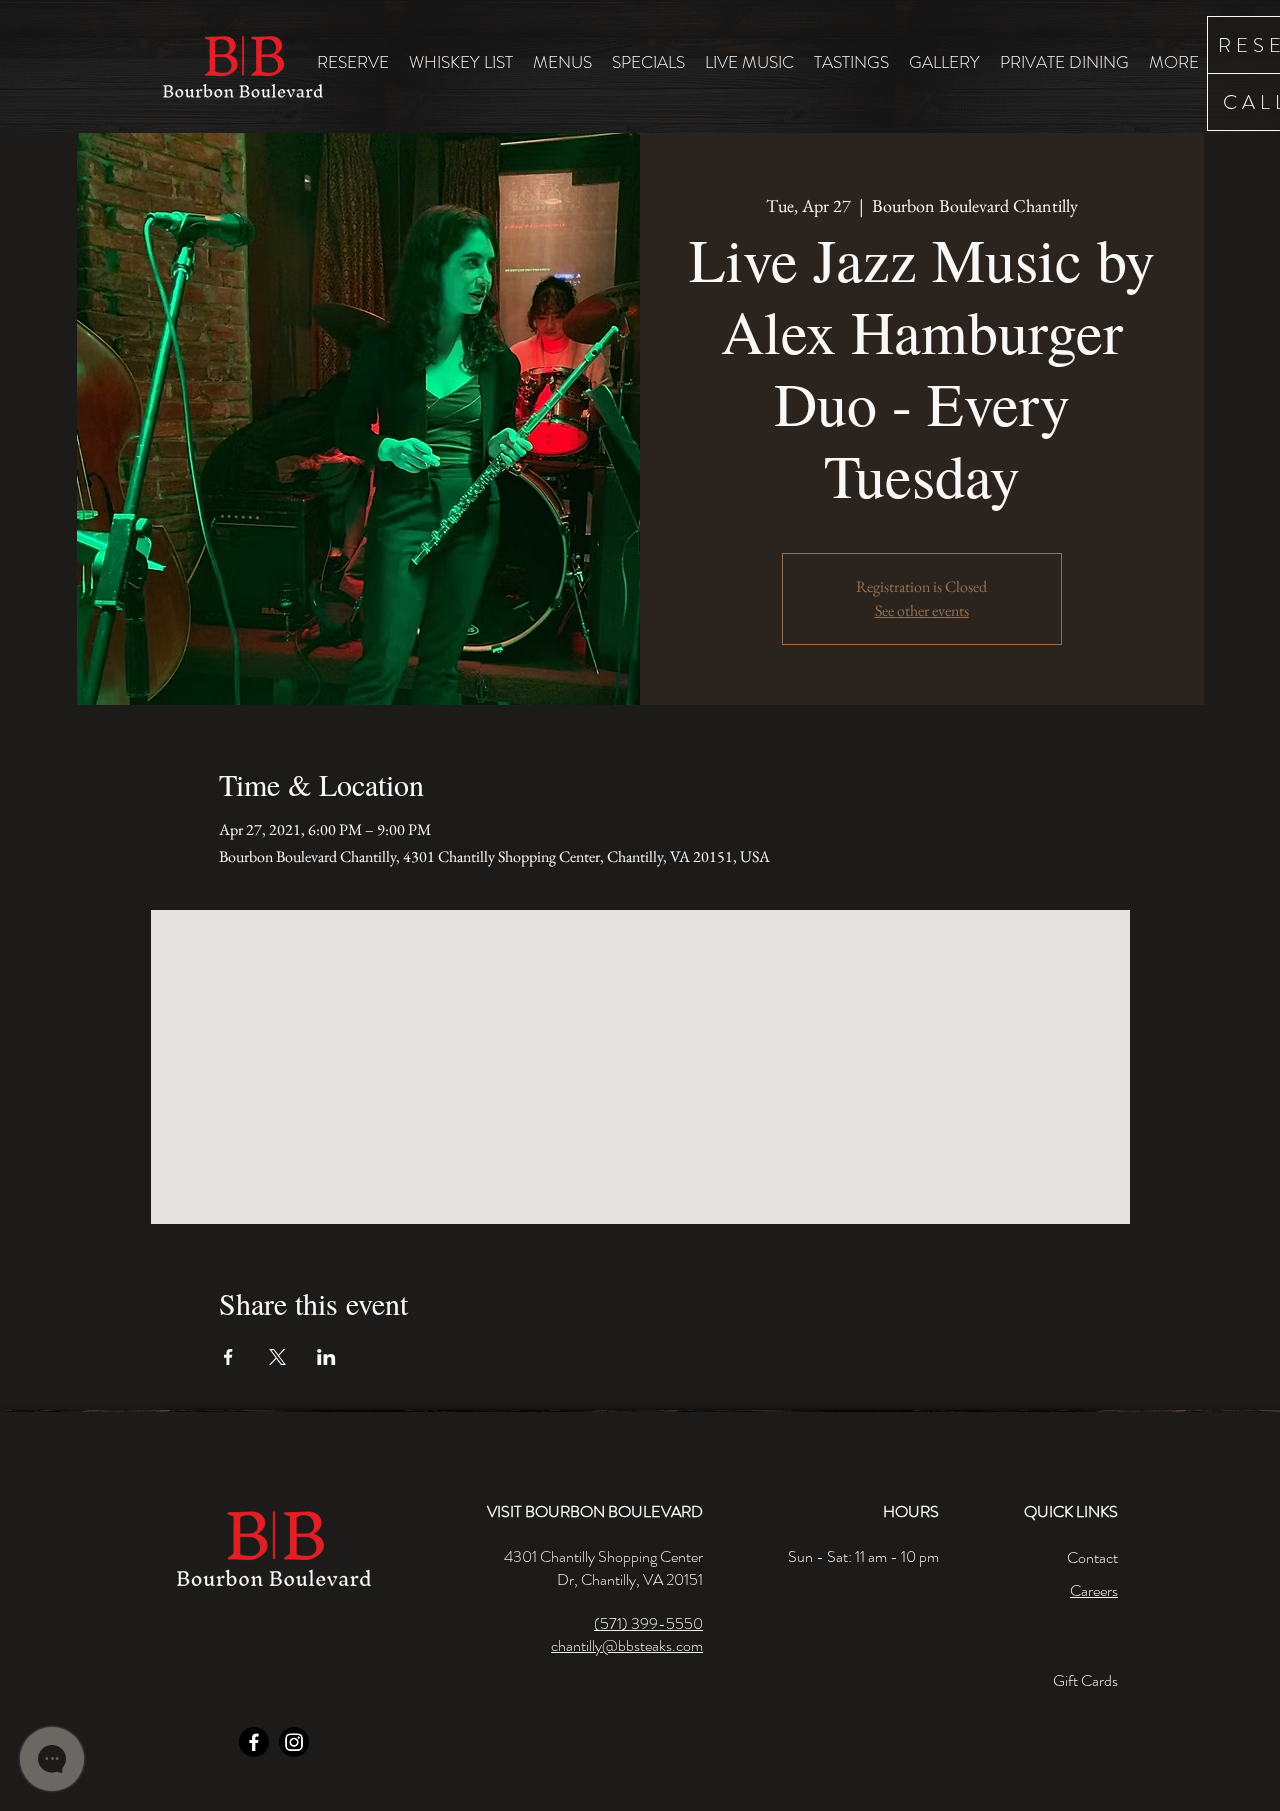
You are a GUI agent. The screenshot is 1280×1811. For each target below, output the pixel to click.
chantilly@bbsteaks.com (627, 1645)
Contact (1092, 1557)
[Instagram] (294, 1742)
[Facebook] (254, 1742)
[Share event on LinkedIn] (326, 1357)
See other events (922, 610)
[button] (562, 61)
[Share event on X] (277, 1357)
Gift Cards (1085, 1680)
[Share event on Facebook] (228, 1357)
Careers (1094, 1590)
